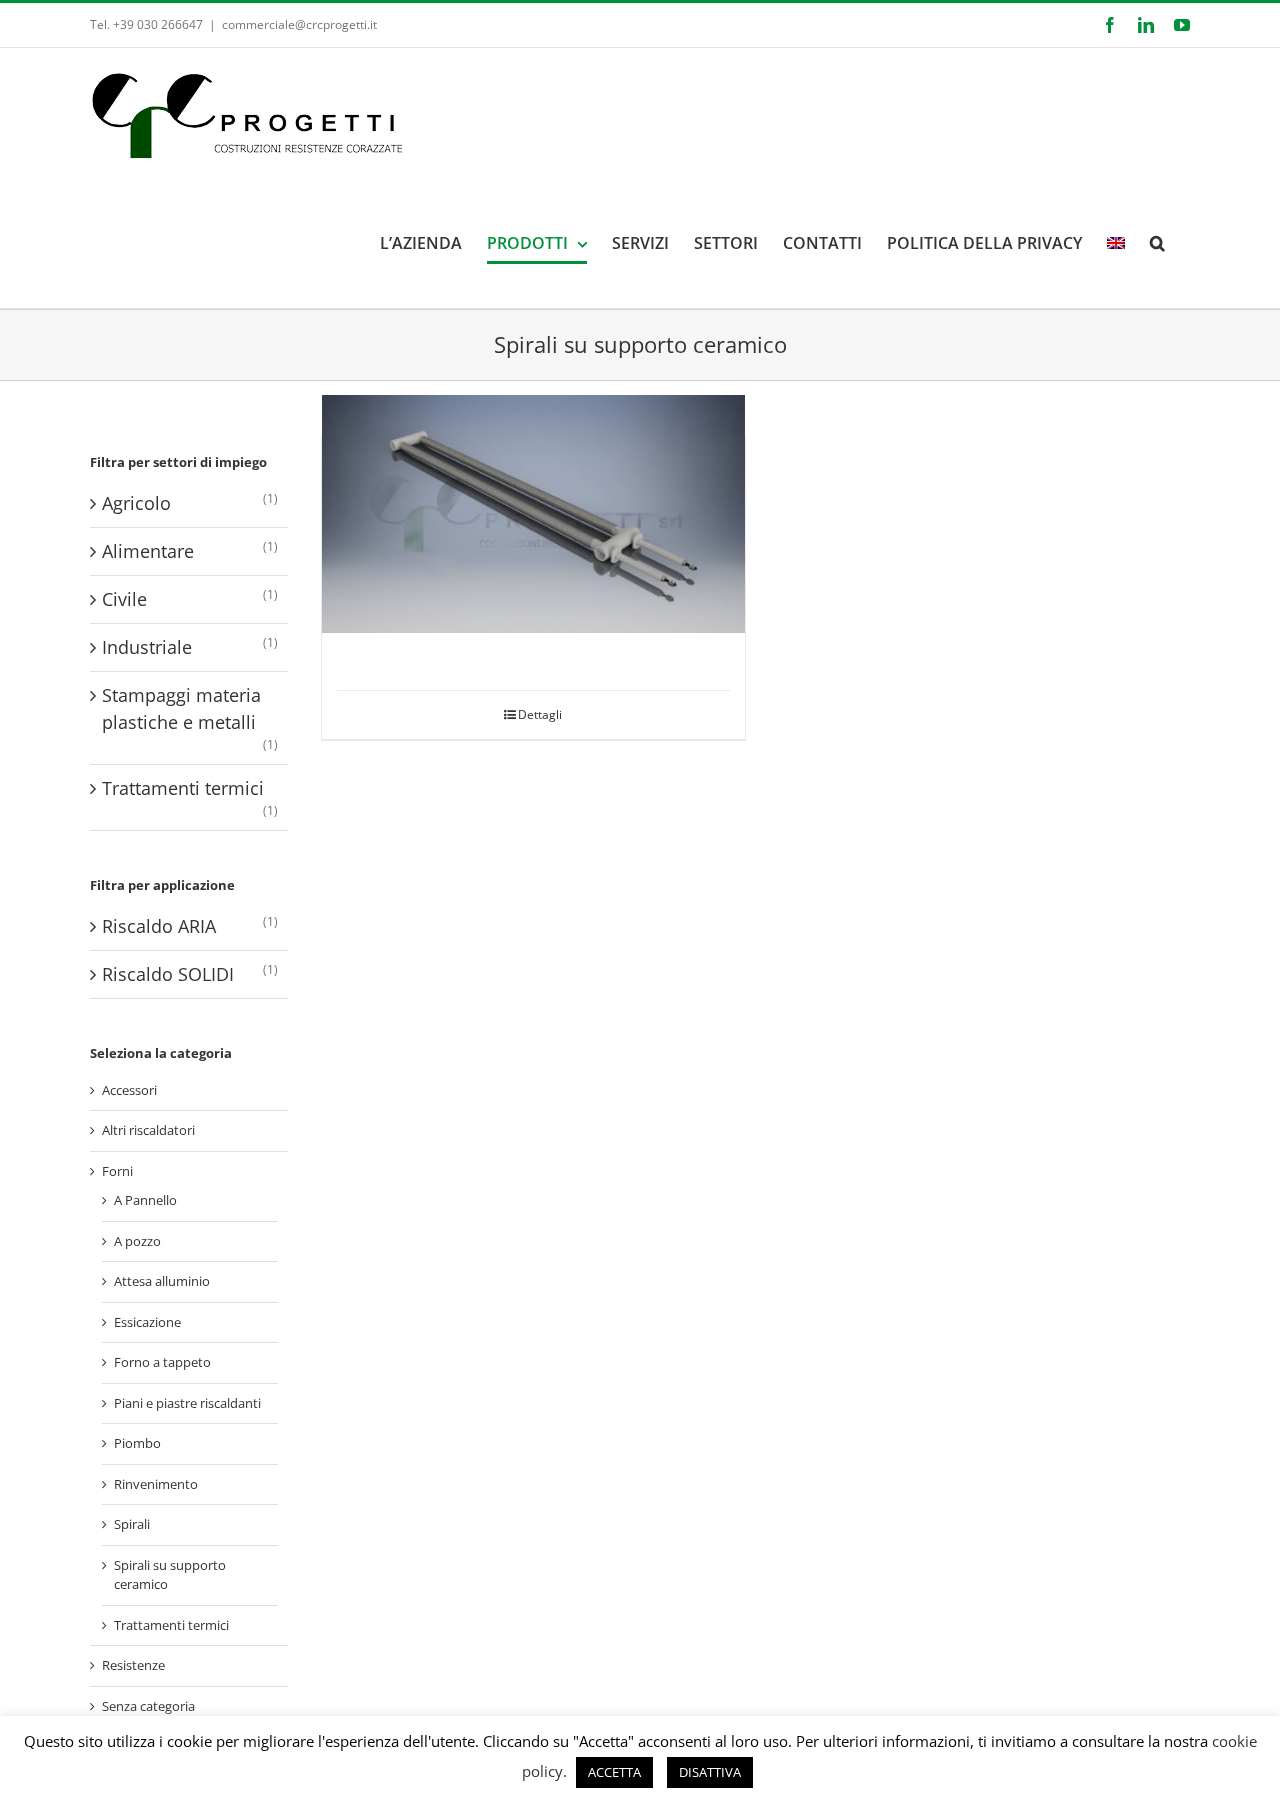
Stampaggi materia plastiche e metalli (181, 708)
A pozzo (137, 1241)
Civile (124, 599)
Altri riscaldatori (148, 1130)
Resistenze (133, 1665)
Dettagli (540, 714)
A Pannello (145, 1200)
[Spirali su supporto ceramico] (533, 514)
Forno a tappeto (162, 1362)
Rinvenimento (156, 1484)
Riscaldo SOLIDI (168, 974)
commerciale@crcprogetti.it (299, 24)
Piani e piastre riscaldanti (187, 1403)
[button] (1157, 243)
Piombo (137, 1443)
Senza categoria (148, 1706)
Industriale (147, 647)
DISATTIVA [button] (710, 1772)
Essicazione (147, 1322)
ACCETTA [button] (614, 1772)
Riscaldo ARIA (159, 926)
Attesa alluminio (162, 1281)
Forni (117, 1171)
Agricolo (136, 503)
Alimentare (148, 551)
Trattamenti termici (183, 788)
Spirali (132, 1524)
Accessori (129, 1090)
